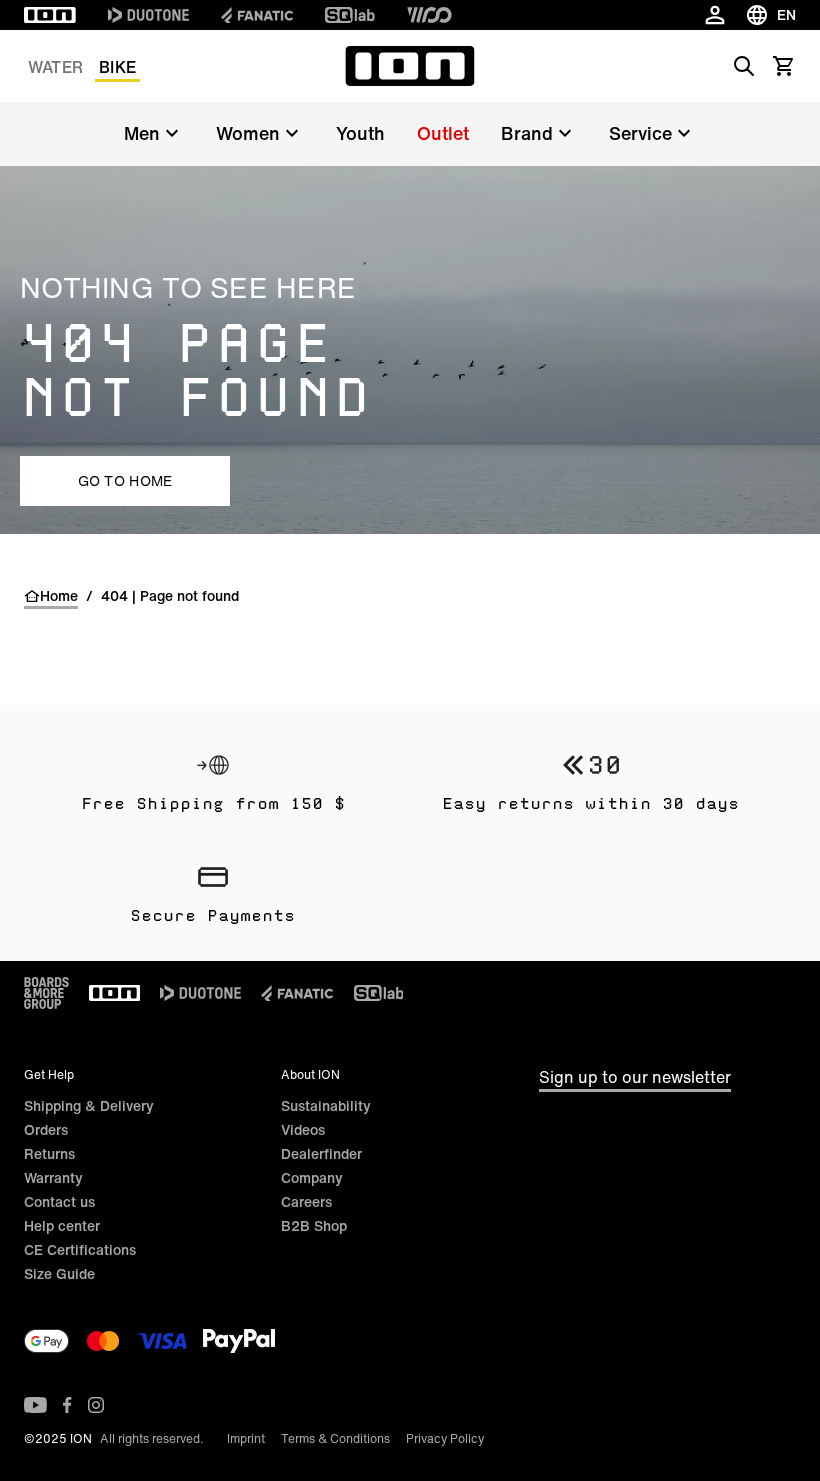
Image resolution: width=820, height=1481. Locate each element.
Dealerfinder (321, 1153)
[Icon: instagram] (96, 1405)
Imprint (246, 1438)
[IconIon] (50, 15)
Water (55, 67)
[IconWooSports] (429, 15)
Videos (303, 1129)
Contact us (59, 1201)
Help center (62, 1225)
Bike (117, 67)
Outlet (443, 133)
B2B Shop (314, 1225)
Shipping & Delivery (89, 1105)
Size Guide (59, 1273)
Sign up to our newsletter (635, 1077)
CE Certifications (80, 1249)
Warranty (53, 1177)
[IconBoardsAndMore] (46, 993)
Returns (49, 1153)
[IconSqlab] (350, 15)
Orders (46, 1129)
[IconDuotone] (148, 15)
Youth (360, 133)
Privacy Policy (445, 1438)
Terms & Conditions (335, 1438)
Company (312, 1177)
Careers (306, 1201)
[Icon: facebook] (67, 1405)
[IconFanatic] (257, 15)
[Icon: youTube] (35, 1405)
